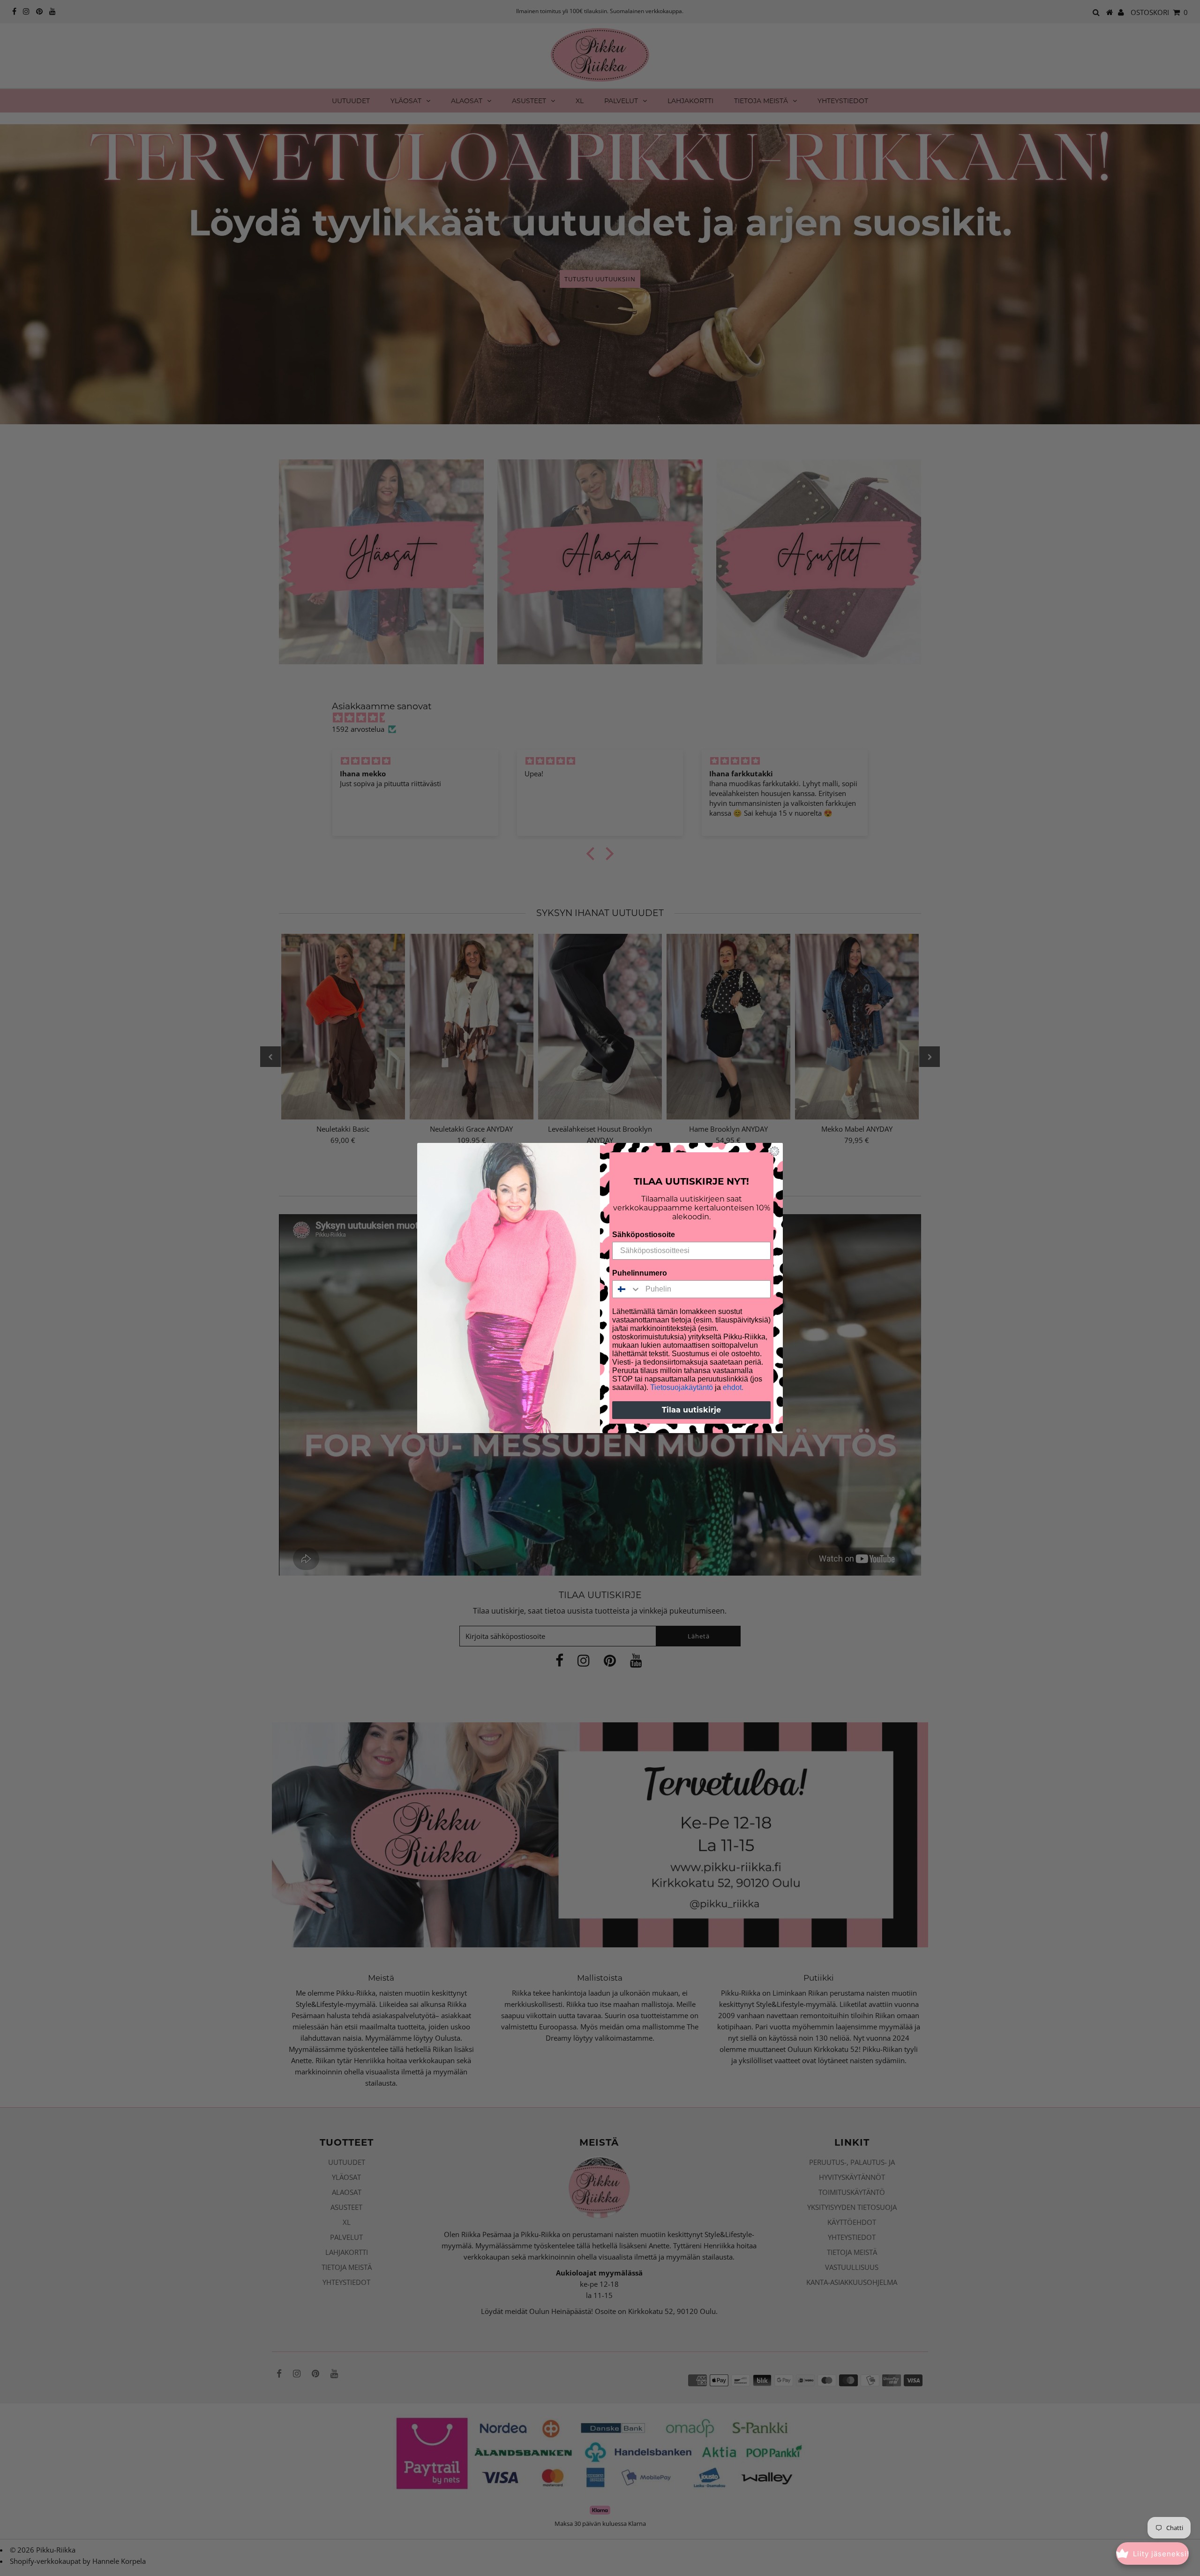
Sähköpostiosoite (644, 1235)
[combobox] (627, 1289)
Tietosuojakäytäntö (682, 1387)
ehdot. (733, 1387)
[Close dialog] (774, 1151)
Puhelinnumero (640, 1273)
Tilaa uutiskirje (691, 1410)
